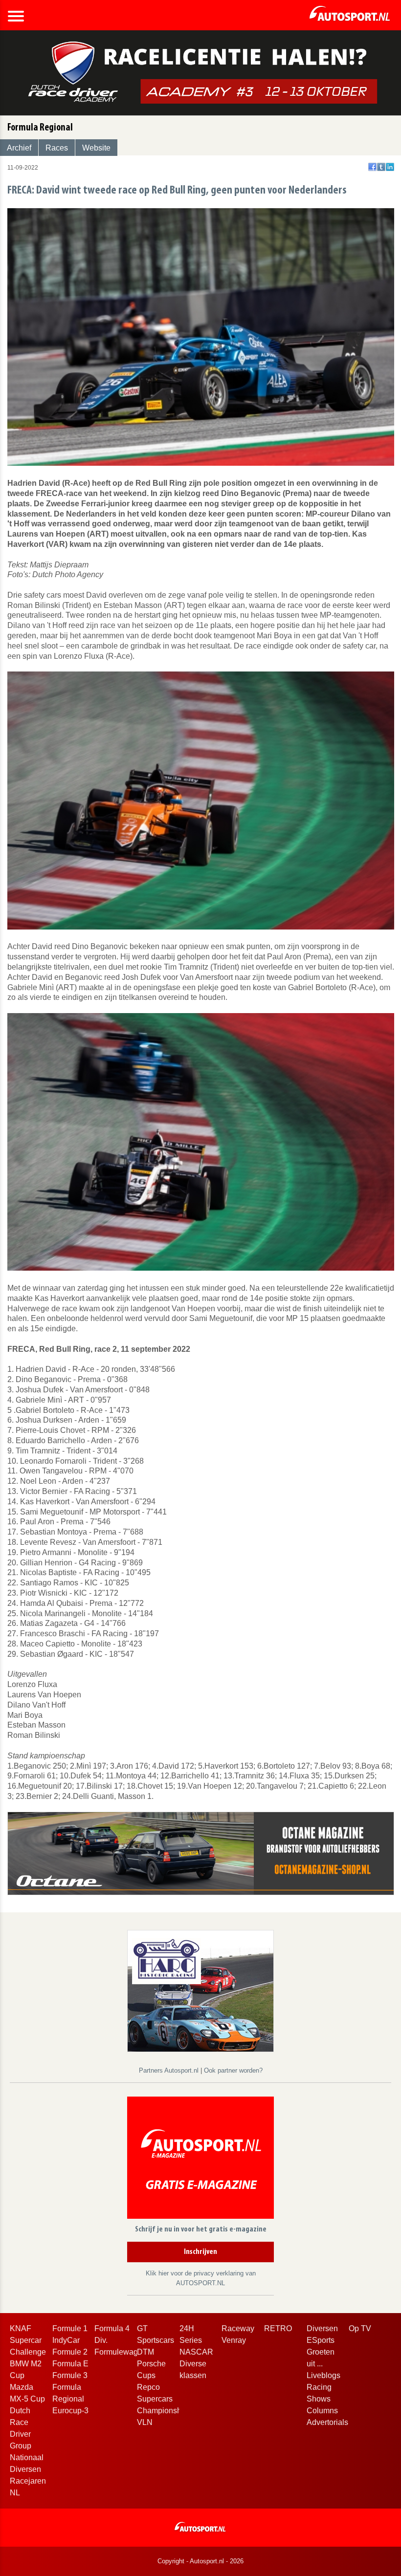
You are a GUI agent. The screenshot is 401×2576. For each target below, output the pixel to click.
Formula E (70, 2364)
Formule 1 (70, 2328)
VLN (145, 2422)
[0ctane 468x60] (201, 1852)
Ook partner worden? (233, 2070)
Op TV (360, 2328)
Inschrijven (200, 2252)
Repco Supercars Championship (162, 2399)
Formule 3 (70, 2375)
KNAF (21, 2328)
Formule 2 (70, 2352)
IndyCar (66, 2340)
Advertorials (327, 2422)
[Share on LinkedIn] (390, 167)
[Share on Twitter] (381, 167)
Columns (322, 2411)
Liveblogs (323, 2375)
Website (96, 148)
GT (142, 2328)
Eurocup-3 (70, 2411)
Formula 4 (112, 2328)
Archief (19, 148)
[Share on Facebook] (372, 167)
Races (57, 148)
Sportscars (156, 2340)
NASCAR (196, 2352)
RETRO (278, 2328)
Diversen (322, 2328)
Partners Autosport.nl (170, 2070)
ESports (321, 2340)
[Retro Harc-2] (200, 1990)
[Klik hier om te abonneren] (200, 2160)
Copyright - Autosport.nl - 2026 (200, 2561)
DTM (145, 2352)
